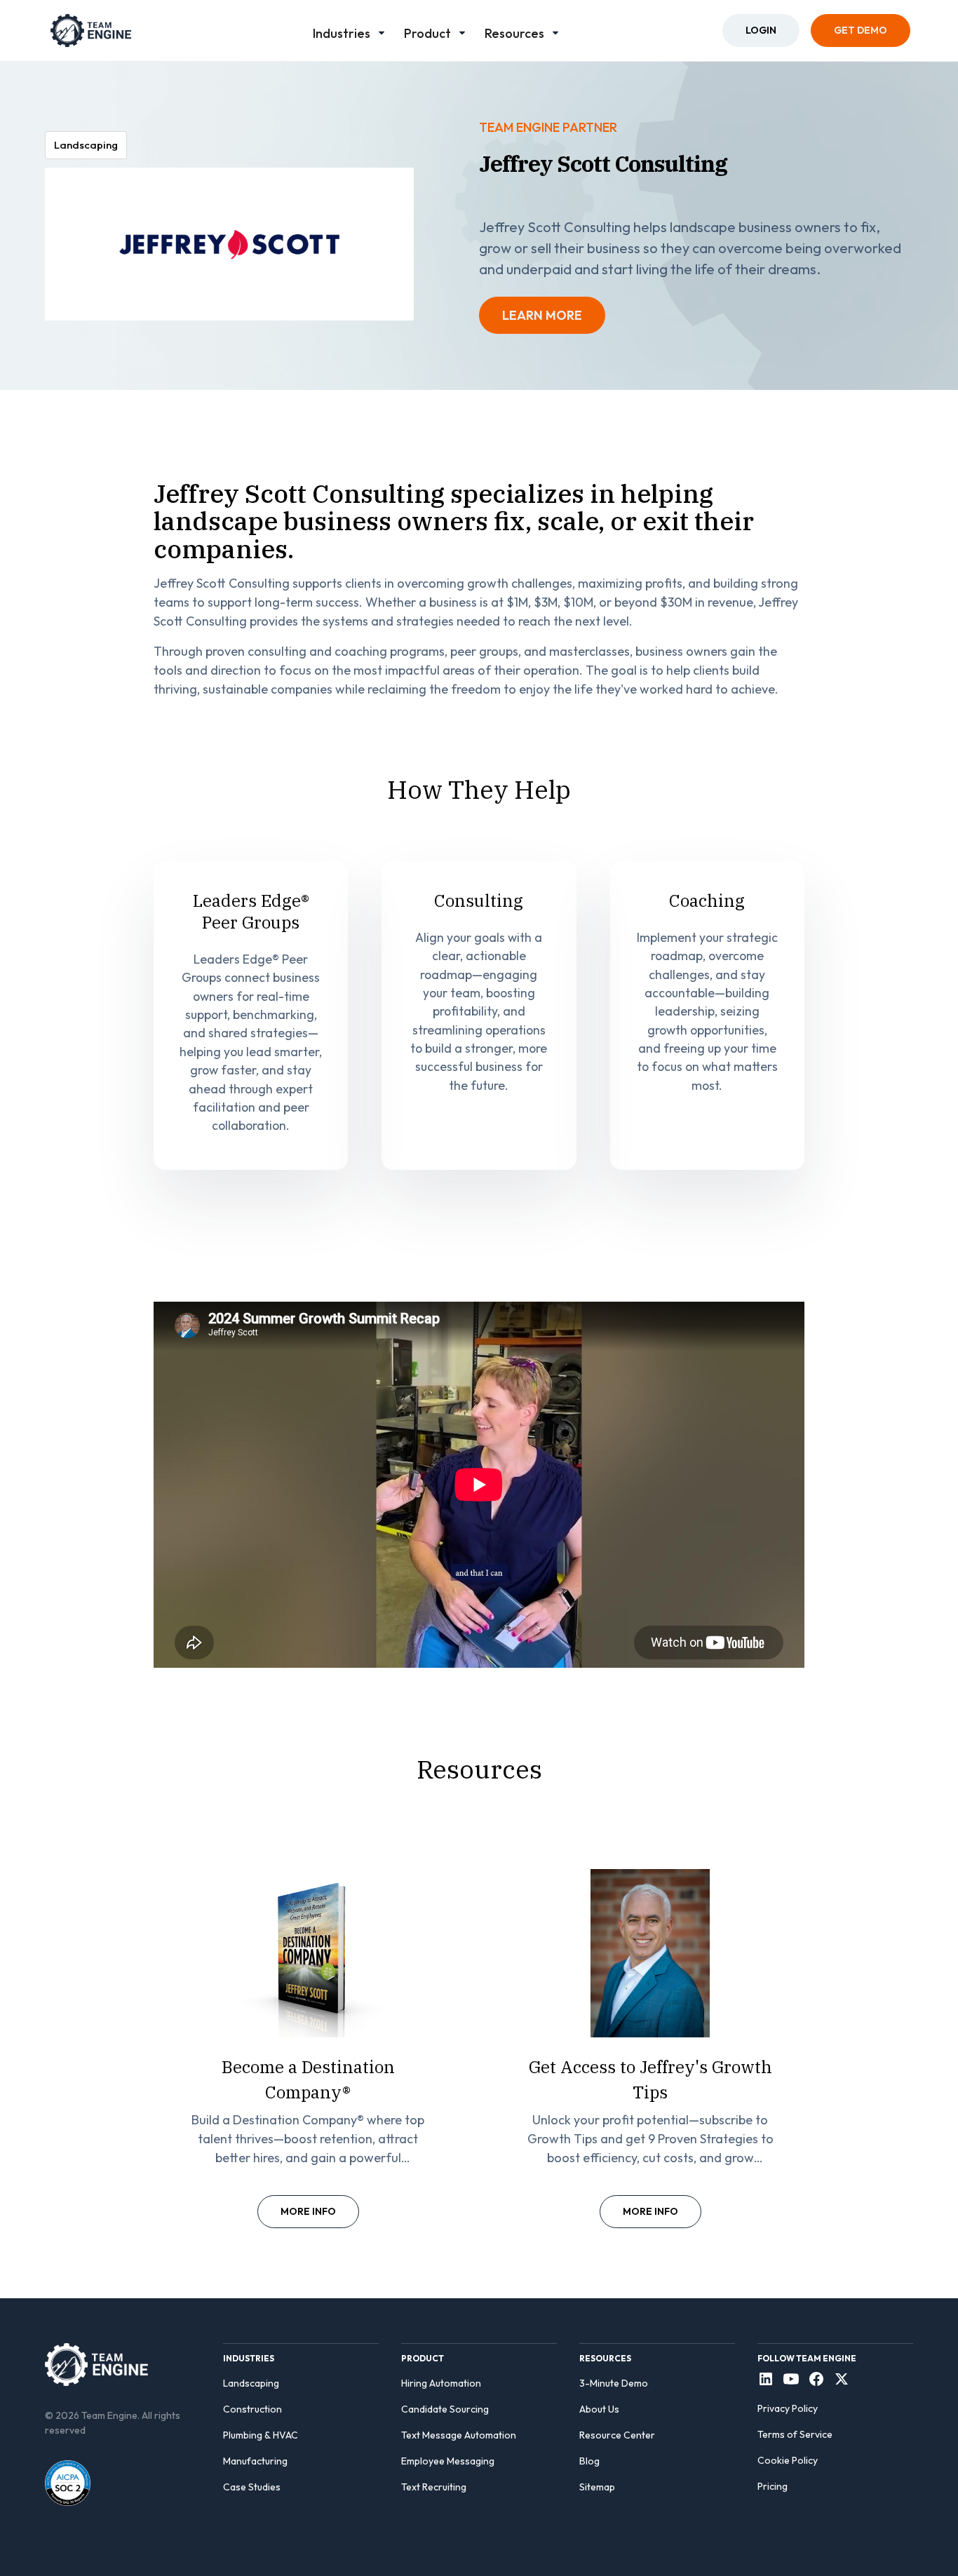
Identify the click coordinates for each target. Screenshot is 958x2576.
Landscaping (251, 2383)
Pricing (773, 2486)
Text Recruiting (434, 2487)
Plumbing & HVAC (261, 2435)
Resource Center (617, 2435)
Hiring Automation (441, 2383)
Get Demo (861, 30)
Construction (252, 2409)
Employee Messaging (448, 2461)
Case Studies (252, 2487)
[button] (350, 31)
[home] (91, 31)
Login (761, 30)
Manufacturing (255, 2461)
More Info (308, 2211)
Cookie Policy (788, 2460)
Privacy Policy (788, 2408)
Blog (589, 2461)
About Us (599, 2409)
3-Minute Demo (614, 2383)
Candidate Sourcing (445, 2409)
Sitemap (597, 2487)
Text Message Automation (459, 2435)
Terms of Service (795, 2434)
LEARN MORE (542, 315)
